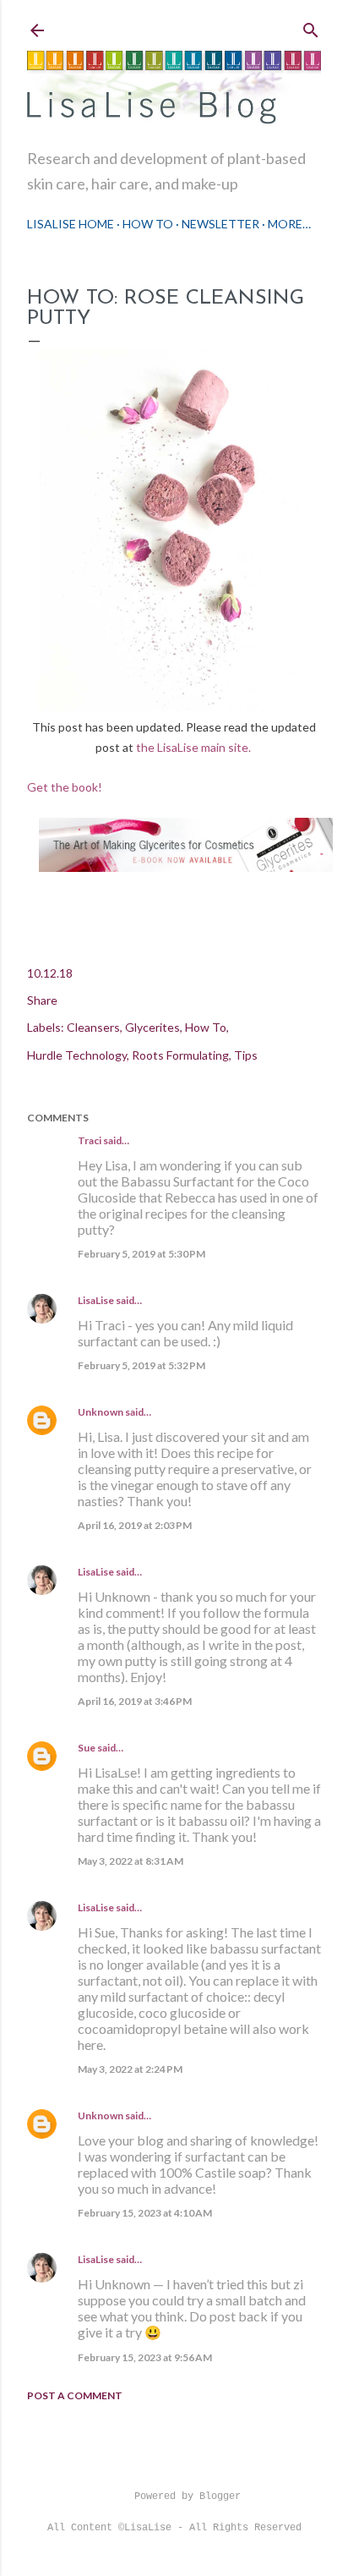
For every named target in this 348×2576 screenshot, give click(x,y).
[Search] (311, 27)
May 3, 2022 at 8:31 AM (130, 1861)
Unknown (101, 1412)
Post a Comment (75, 2395)
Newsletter (220, 224)
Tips (246, 1055)
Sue (87, 1748)
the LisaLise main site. (195, 747)
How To (148, 224)
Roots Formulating (180, 1055)
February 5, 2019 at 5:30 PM (141, 1254)
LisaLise (96, 1300)
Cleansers (93, 1027)
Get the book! (65, 787)
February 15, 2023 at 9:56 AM (145, 2357)
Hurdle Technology (77, 1055)
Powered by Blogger (188, 2497)
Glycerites (152, 1027)
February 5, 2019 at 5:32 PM (141, 1365)
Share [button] (42, 1000)
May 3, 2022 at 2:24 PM (130, 2069)
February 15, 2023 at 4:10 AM (145, 2213)
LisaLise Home (71, 224)
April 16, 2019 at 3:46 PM (135, 1701)
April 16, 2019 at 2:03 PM (135, 1525)
